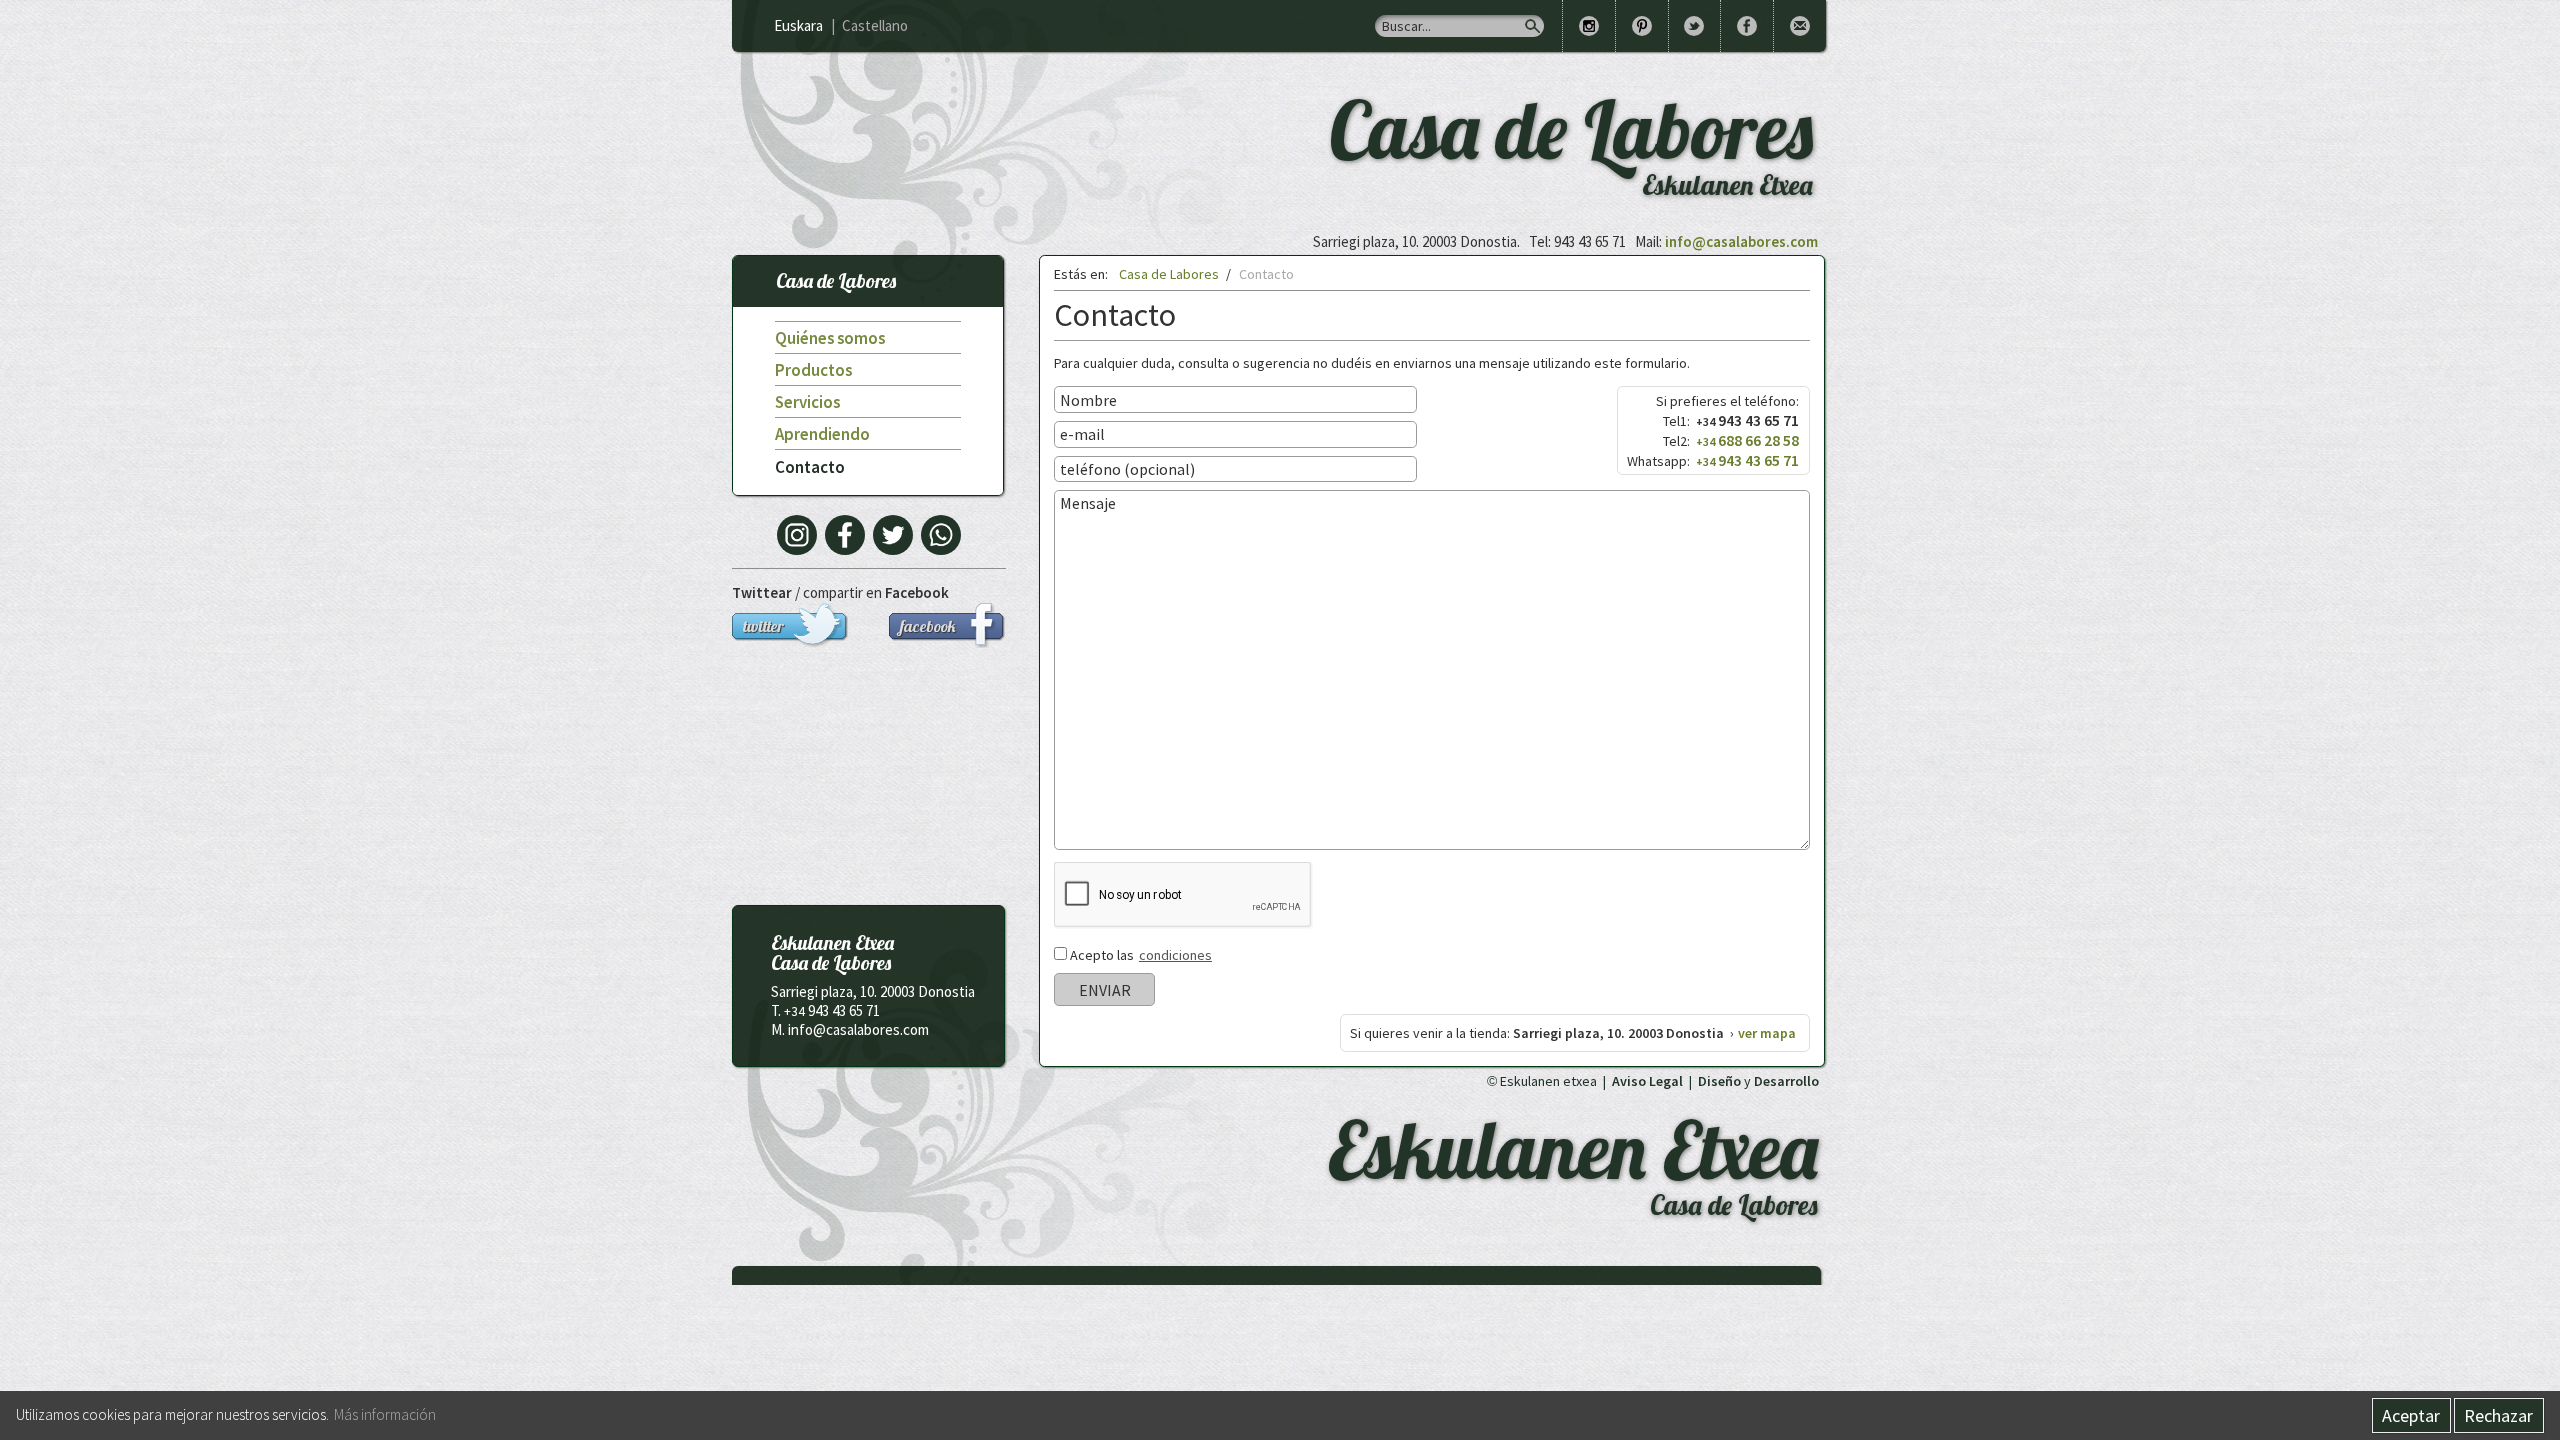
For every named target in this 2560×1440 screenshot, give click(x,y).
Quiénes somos (830, 338)
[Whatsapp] (941, 535)
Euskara (798, 25)
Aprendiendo (822, 434)
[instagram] (797, 535)
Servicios (807, 402)
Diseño (1719, 1081)
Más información (385, 1414)
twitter (763, 626)
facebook (928, 626)
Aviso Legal (1647, 1081)
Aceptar (2411, 1415)
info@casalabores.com (1741, 241)
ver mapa (1767, 1033)
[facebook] (845, 535)
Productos (813, 370)
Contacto (810, 467)
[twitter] (893, 535)
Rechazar (2498, 1415)
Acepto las (1141, 955)
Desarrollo (1786, 1081)
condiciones (1175, 955)
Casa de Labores (836, 280)
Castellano (875, 25)
